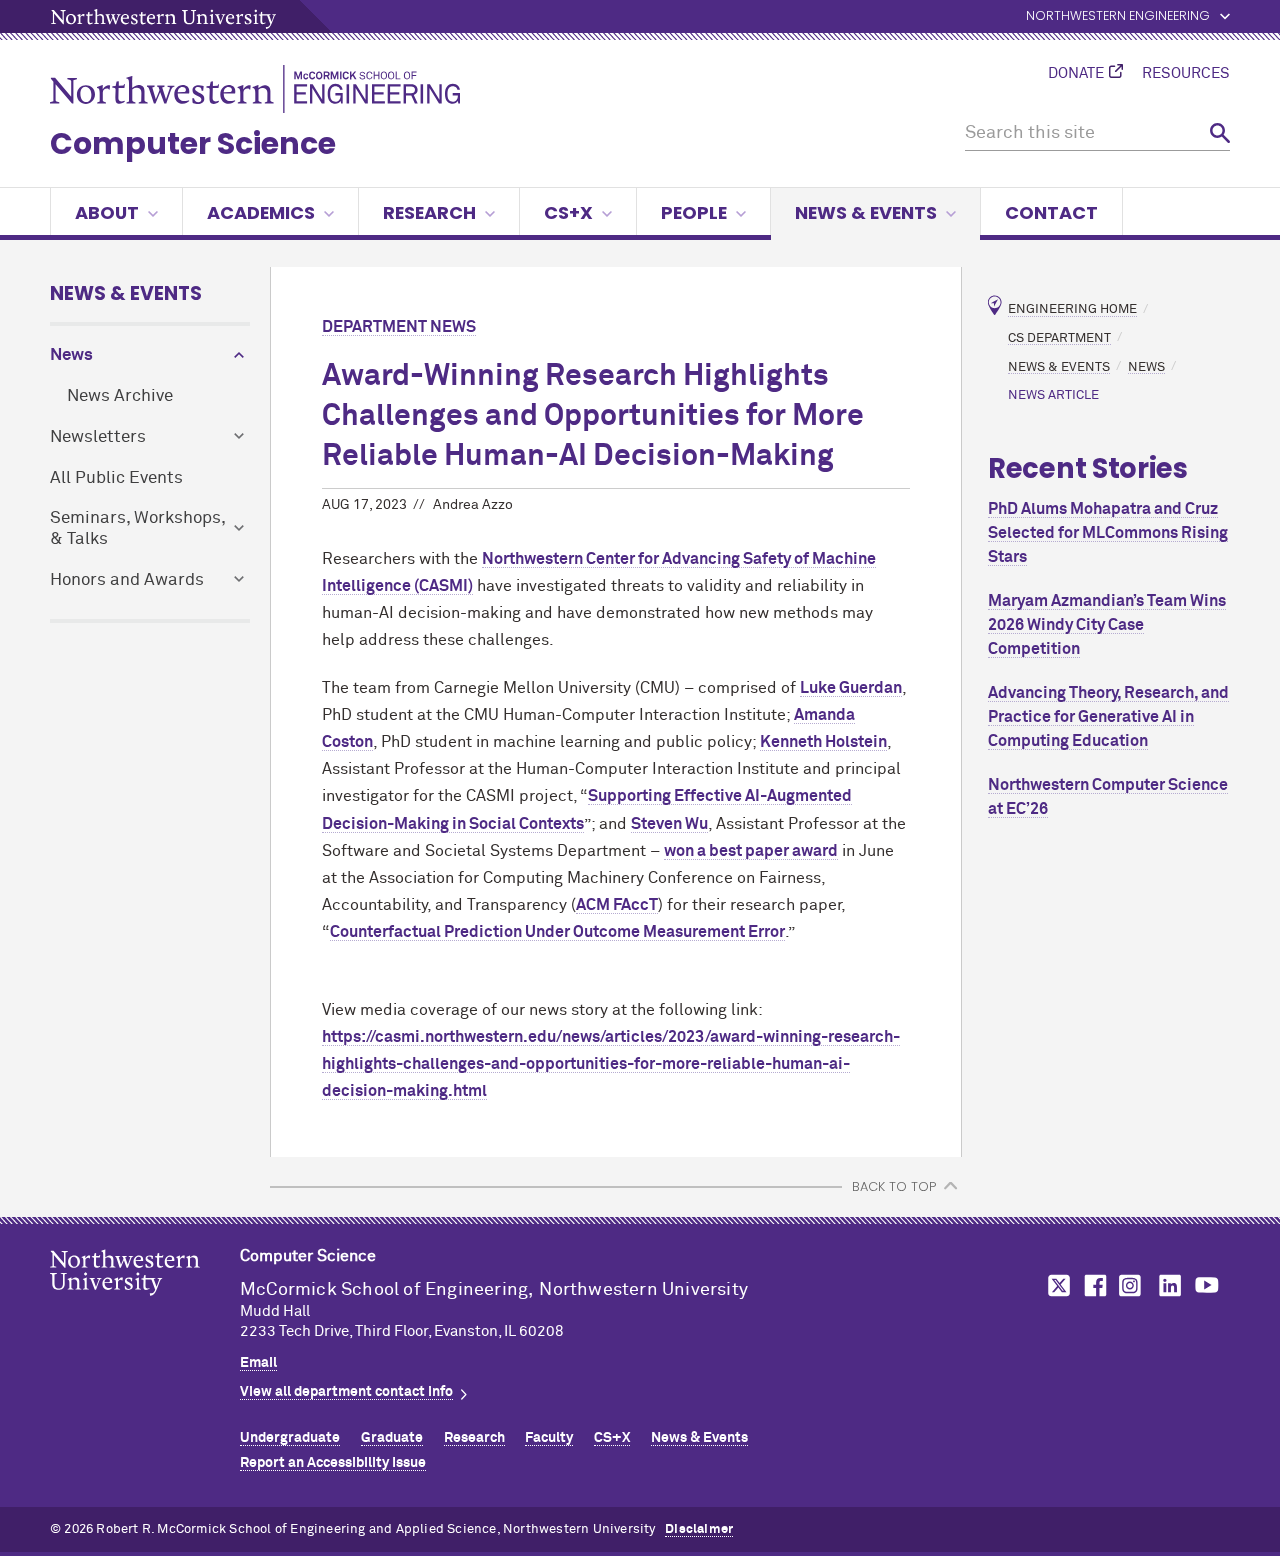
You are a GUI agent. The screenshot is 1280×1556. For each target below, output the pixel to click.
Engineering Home (1072, 309)
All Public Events (116, 478)
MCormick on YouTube (1207, 1285)
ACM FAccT (617, 905)
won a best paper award (751, 851)
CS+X (568, 212)
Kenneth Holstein (823, 742)
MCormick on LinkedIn (1169, 1285)
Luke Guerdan (851, 688)
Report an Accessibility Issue (333, 1463)
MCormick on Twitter (1055, 1285)
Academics (261, 212)
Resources (1186, 74)
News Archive (120, 396)
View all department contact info (346, 1392)
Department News (399, 327)
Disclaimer (699, 1529)
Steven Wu (669, 824)
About (107, 212)
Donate (1076, 74)
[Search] (1220, 133)
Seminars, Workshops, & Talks (137, 529)
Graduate (392, 1438)
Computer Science (193, 143)
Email (258, 1363)
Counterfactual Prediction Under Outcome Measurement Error (557, 932)
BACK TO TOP (894, 1186)
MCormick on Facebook (1093, 1285)
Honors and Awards (127, 580)
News (71, 355)
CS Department (1059, 337)
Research (429, 212)
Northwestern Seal (145, 1304)
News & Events (866, 212)
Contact (1051, 212)
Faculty (549, 1438)
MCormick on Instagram (1131, 1285)
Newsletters (98, 437)
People (694, 212)
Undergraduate (290, 1438)
